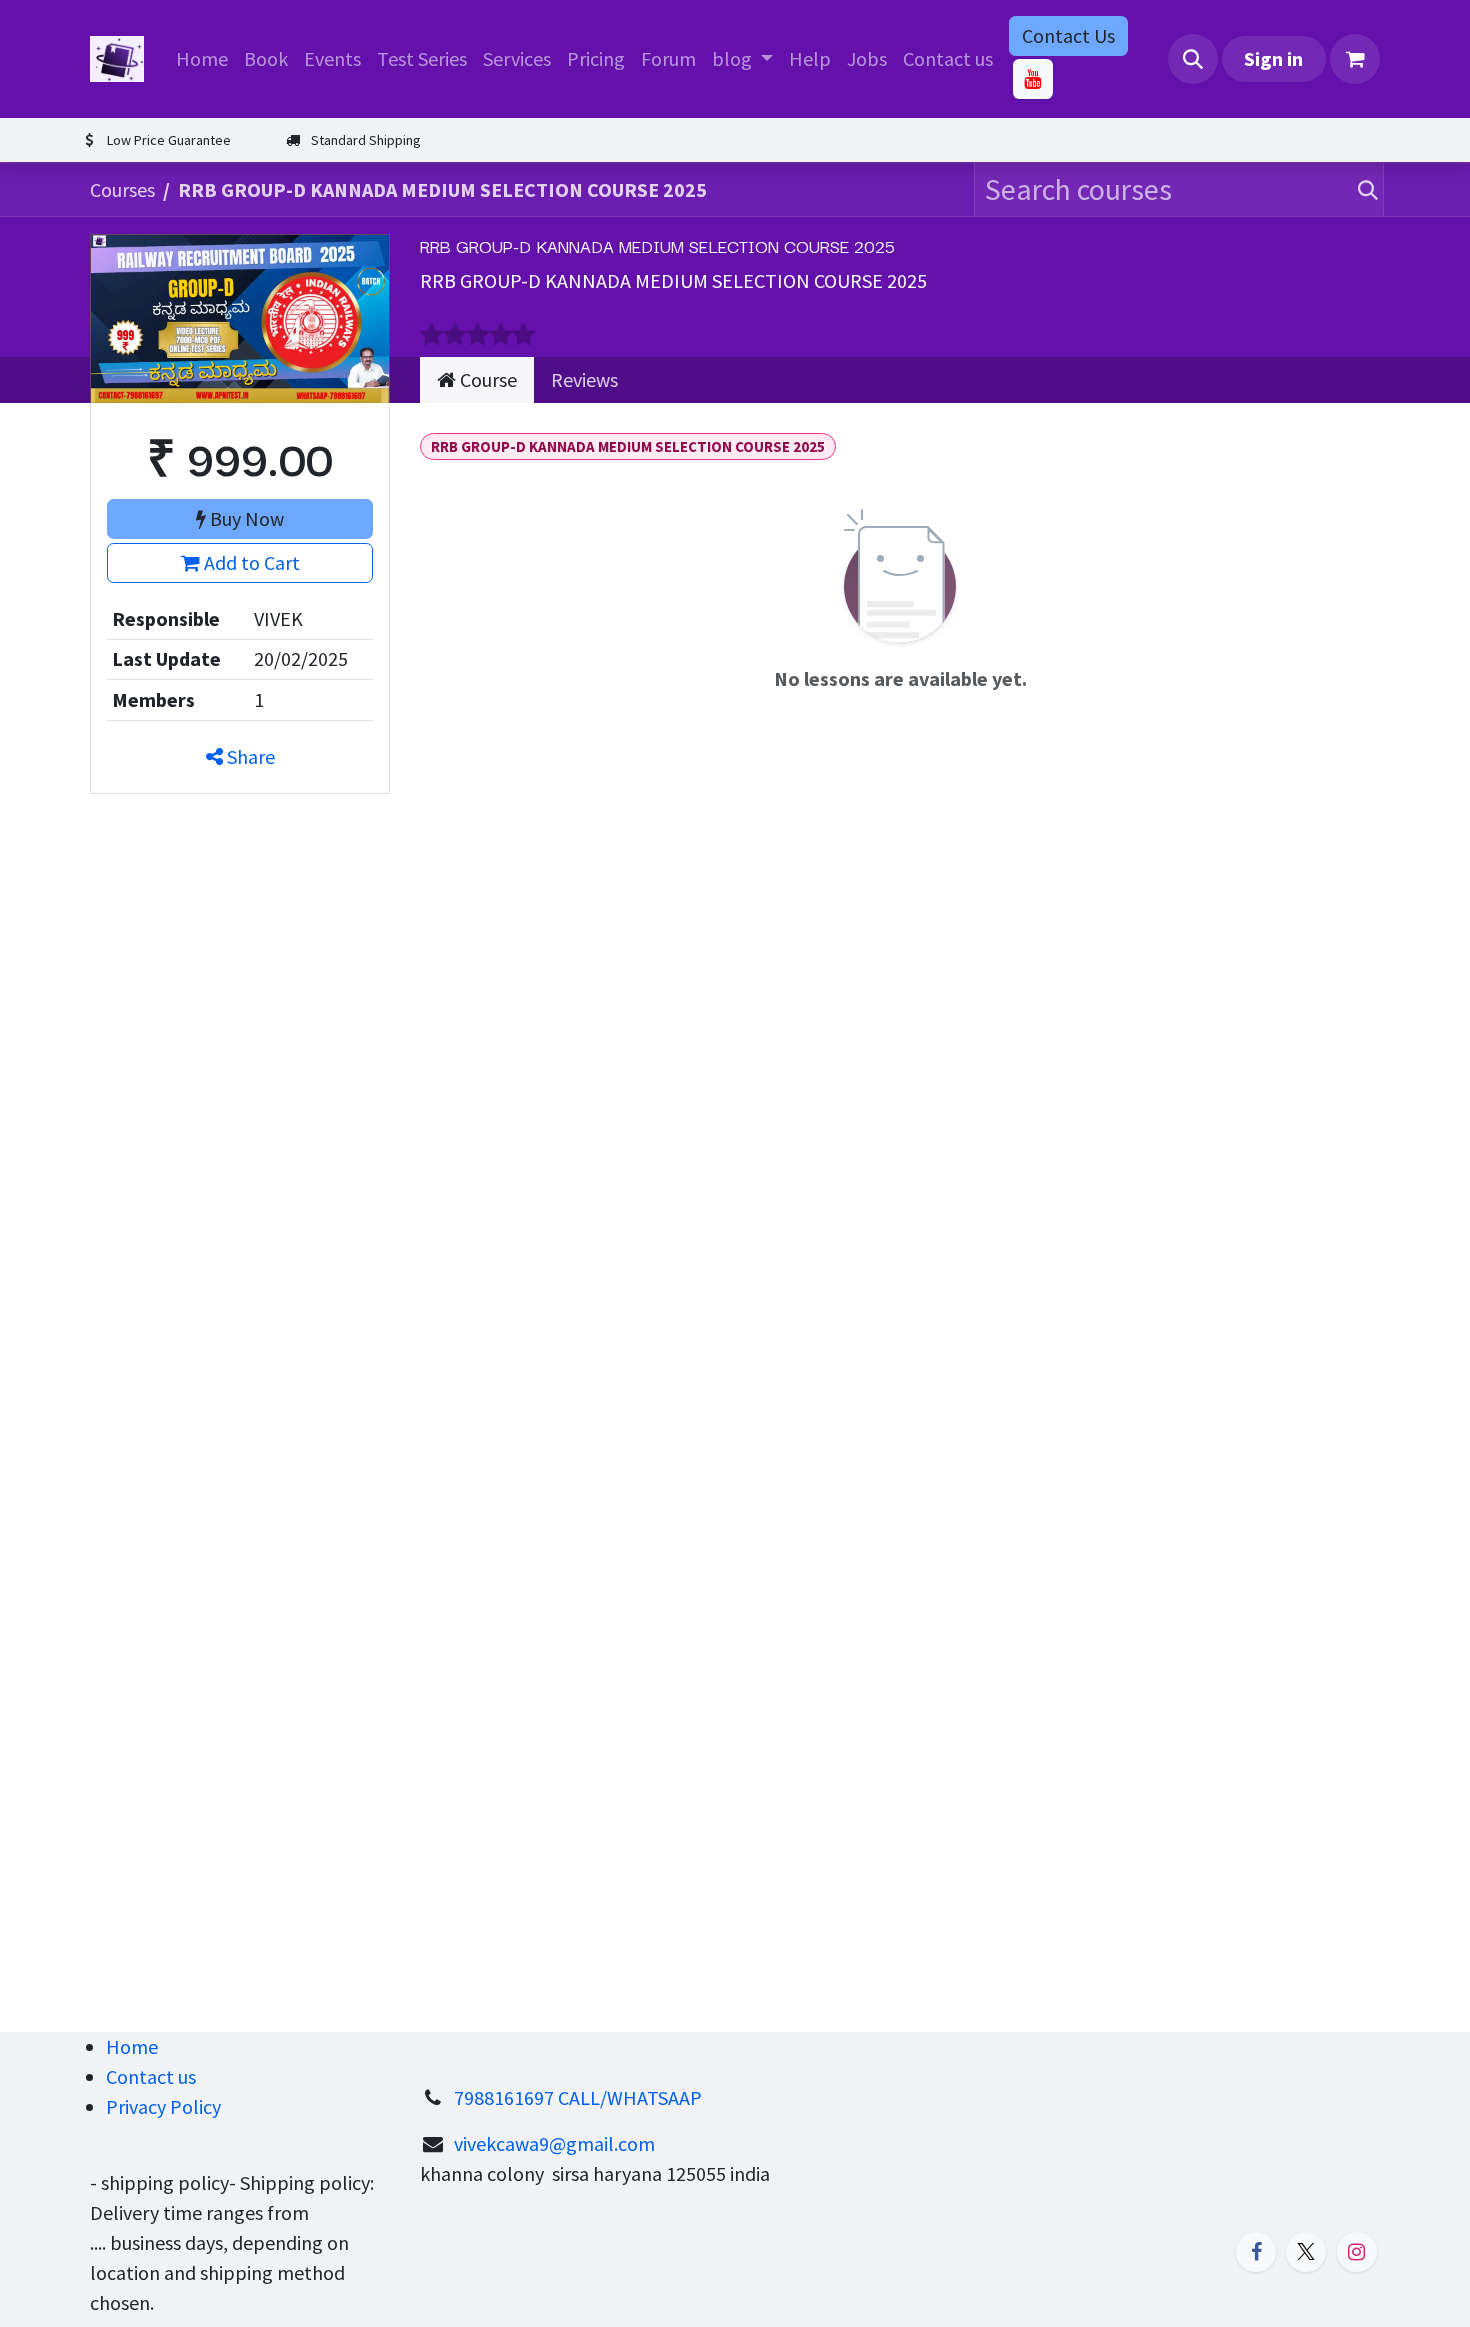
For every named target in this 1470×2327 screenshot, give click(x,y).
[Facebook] (1256, 2252)
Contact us (151, 2076)
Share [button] (249, 756)
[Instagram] (1357, 2252)
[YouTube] (1033, 79)
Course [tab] (486, 379)
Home (132, 2046)
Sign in (1273, 58)
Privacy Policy (163, 2106)
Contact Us (1068, 35)
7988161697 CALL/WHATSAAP (578, 2097)
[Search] (1364, 189)
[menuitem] (202, 59)
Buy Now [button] (245, 518)
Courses (122, 189)
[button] (1193, 59)
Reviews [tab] (584, 379)
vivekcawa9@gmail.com (554, 2143)
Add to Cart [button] (250, 562)
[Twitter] (1306, 2252)
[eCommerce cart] (1355, 59)
